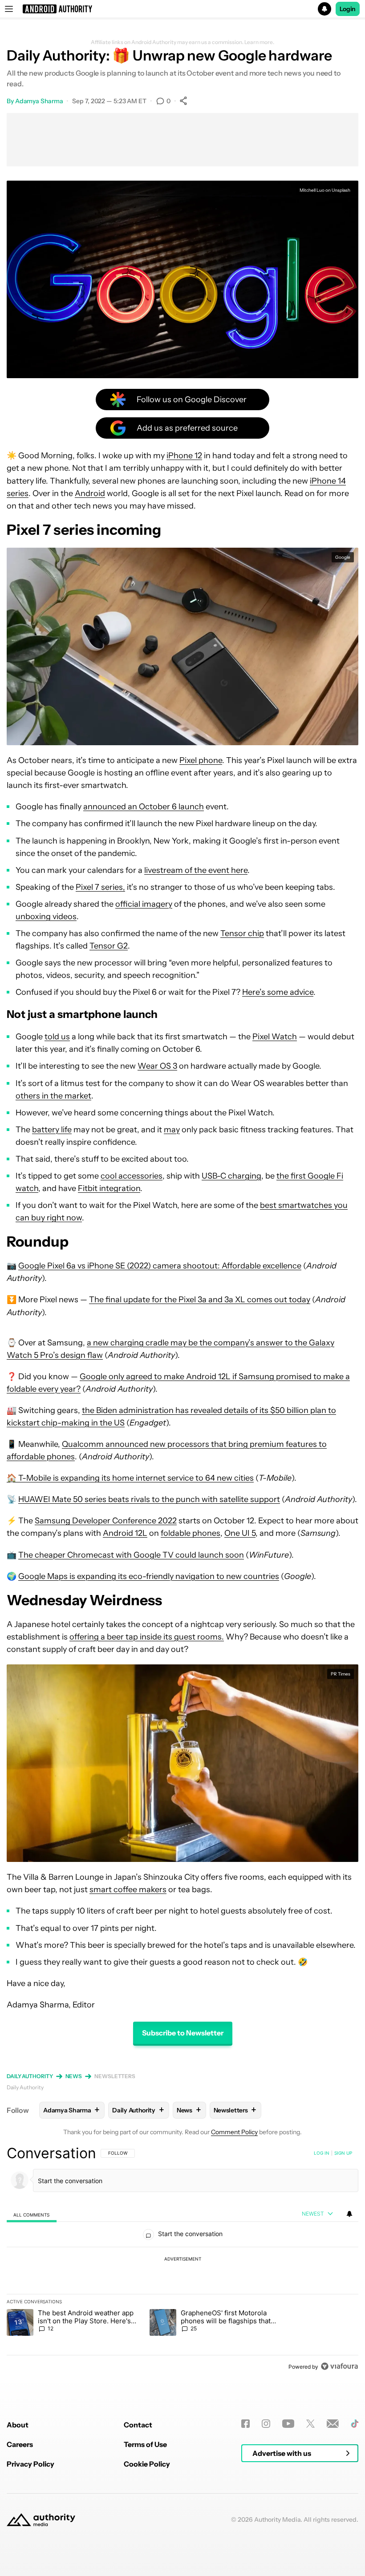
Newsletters (115, 2076)
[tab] (32, 2214)
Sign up (343, 2153)
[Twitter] (310, 2424)
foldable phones (191, 1533)
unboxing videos (46, 917)
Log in (322, 2153)
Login (348, 9)
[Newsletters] (333, 2424)
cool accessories (132, 1176)
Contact (138, 2425)
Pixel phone (201, 760)
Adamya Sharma (39, 101)
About (18, 2425)
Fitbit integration (109, 1188)
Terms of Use (145, 2444)
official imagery (144, 904)
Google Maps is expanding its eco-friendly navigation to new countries (149, 1576)
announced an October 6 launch (144, 807)
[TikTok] (355, 2424)
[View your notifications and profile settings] (349, 2214)
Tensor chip (242, 933)
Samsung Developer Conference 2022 (106, 1521)
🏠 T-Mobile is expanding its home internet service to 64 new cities (130, 1478)
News (74, 2076)
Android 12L (125, 1533)
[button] (182, 9)
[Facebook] (245, 2424)
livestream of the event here (196, 870)
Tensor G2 (109, 946)
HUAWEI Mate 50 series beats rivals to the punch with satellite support (149, 1499)
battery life (52, 1130)
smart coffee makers (128, 1890)
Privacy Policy (30, 2464)
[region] (182, 2260)
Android (90, 493)
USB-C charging (231, 1176)
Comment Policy (234, 2132)
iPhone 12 (184, 456)
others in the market (53, 1096)
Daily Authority (30, 2076)
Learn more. (259, 42)
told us (57, 1037)
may (172, 1130)
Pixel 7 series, (100, 887)
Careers (20, 2444)
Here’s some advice (278, 992)
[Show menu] (9, 9)
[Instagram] (266, 2424)
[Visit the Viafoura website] (339, 2366)
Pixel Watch (275, 1037)
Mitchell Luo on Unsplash (325, 190)
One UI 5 (240, 1533)
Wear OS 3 (157, 1066)
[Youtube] (288, 2424)
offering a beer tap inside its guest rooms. (147, 1637)
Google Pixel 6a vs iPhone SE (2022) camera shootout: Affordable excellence (160, 1266)
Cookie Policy (147, 2464)
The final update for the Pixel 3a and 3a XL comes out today (200, 1300)
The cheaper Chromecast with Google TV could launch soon (131, 1555)
